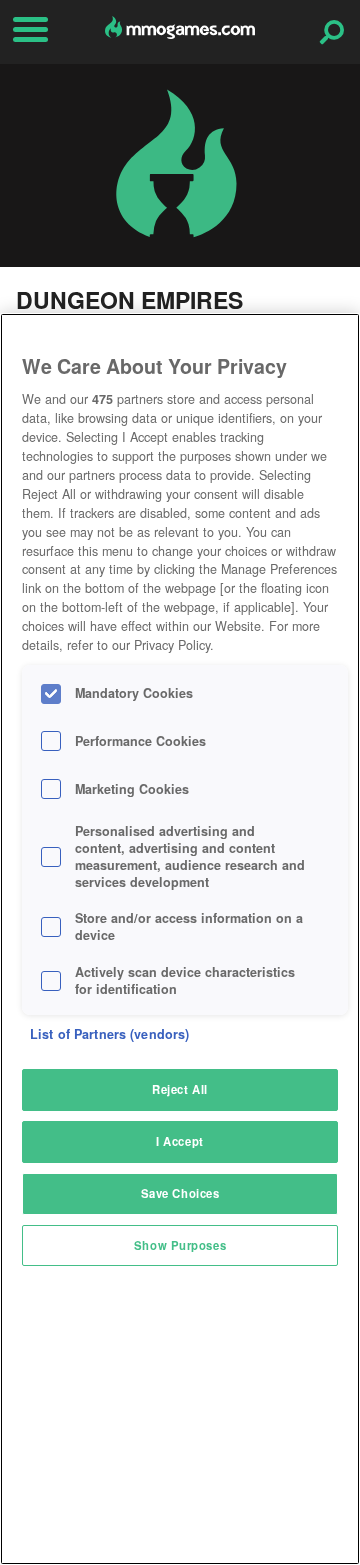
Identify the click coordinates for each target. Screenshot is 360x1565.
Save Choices (180, 1193)
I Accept (180, 1141)
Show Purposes (180, 1245)
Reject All (180, 1089)
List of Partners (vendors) (109, 1034)
